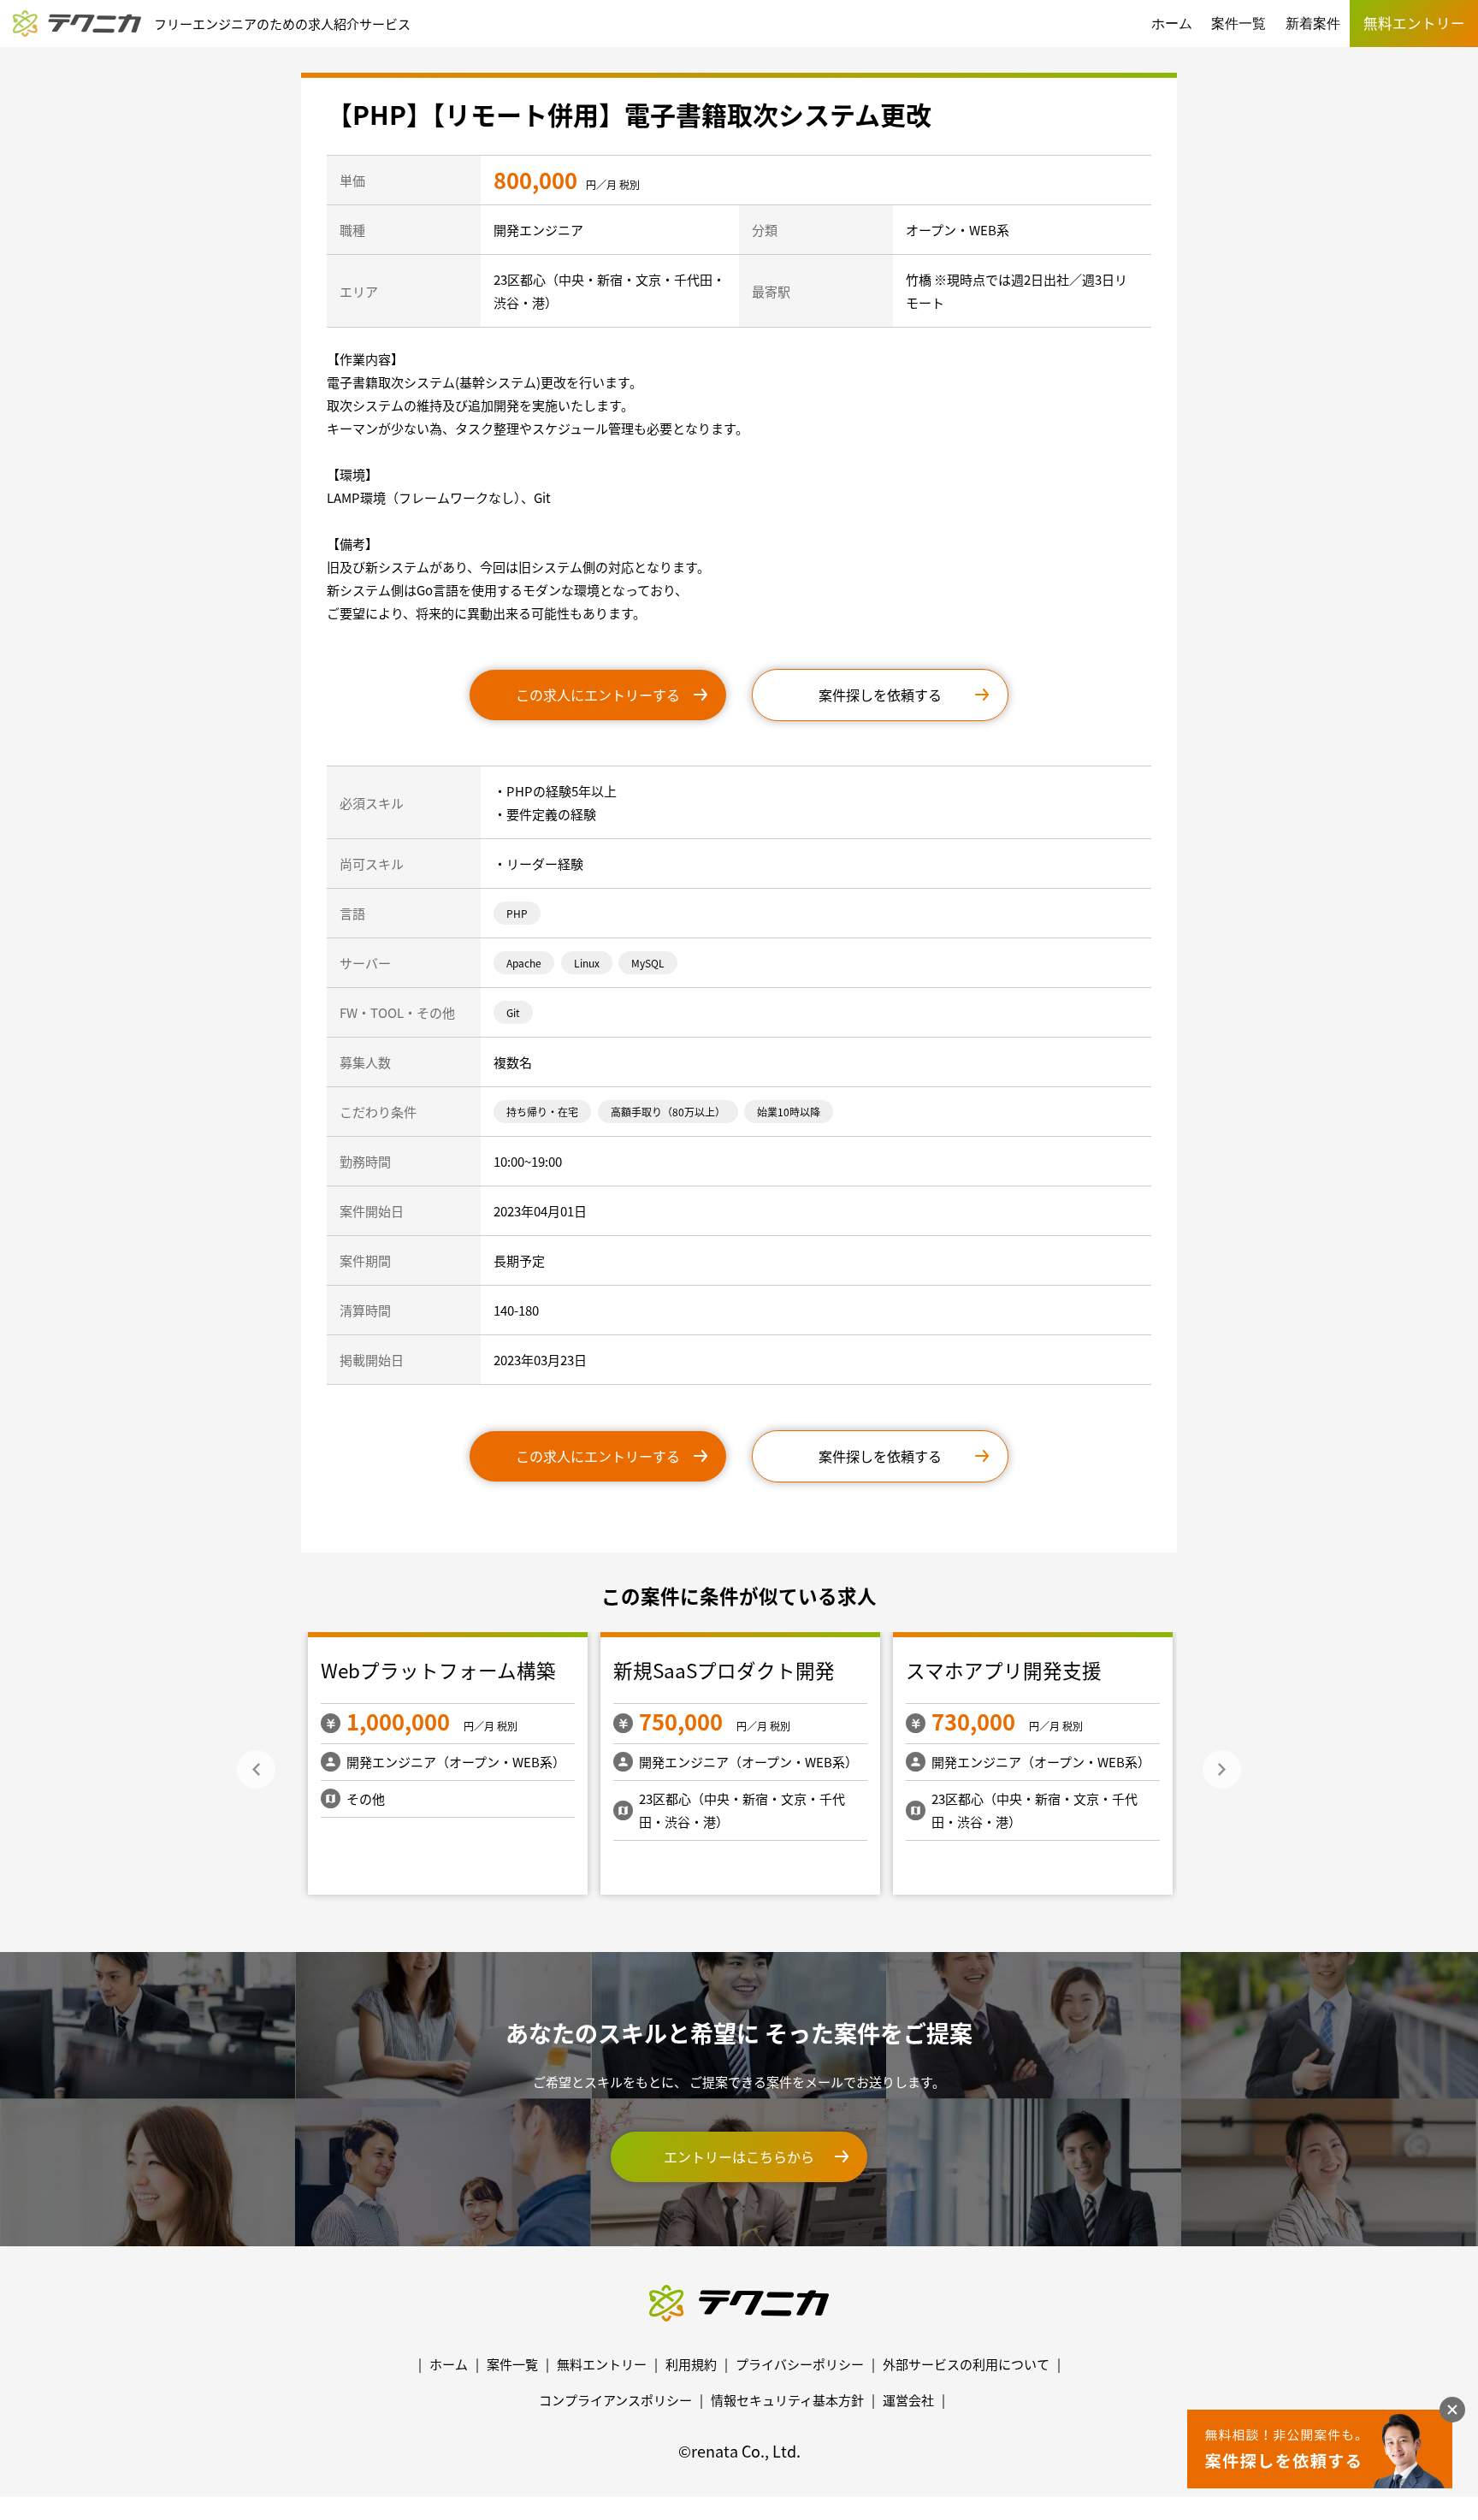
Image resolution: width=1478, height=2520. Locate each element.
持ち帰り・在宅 (542, 1112)
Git (513, 1012)
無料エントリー (602, 2364)
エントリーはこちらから (739, 2156)
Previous (256, 1769)
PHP (517, 913)
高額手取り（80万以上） (668, 1112)
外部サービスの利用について (966, 2364)
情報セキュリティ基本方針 (787, 2400)
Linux (587, 963)
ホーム (1172, 24)
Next (1222, 1769)
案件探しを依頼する (880, 695)
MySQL (648, 963)
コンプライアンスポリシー (615, 2400)
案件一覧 (1239, 24)
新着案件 (1313, 24)
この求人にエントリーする (598, 695)
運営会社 (908, 2400)
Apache (524, 963)
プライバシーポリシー (800, 2364)
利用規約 (691, 2364)
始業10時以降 (789, 1112)
